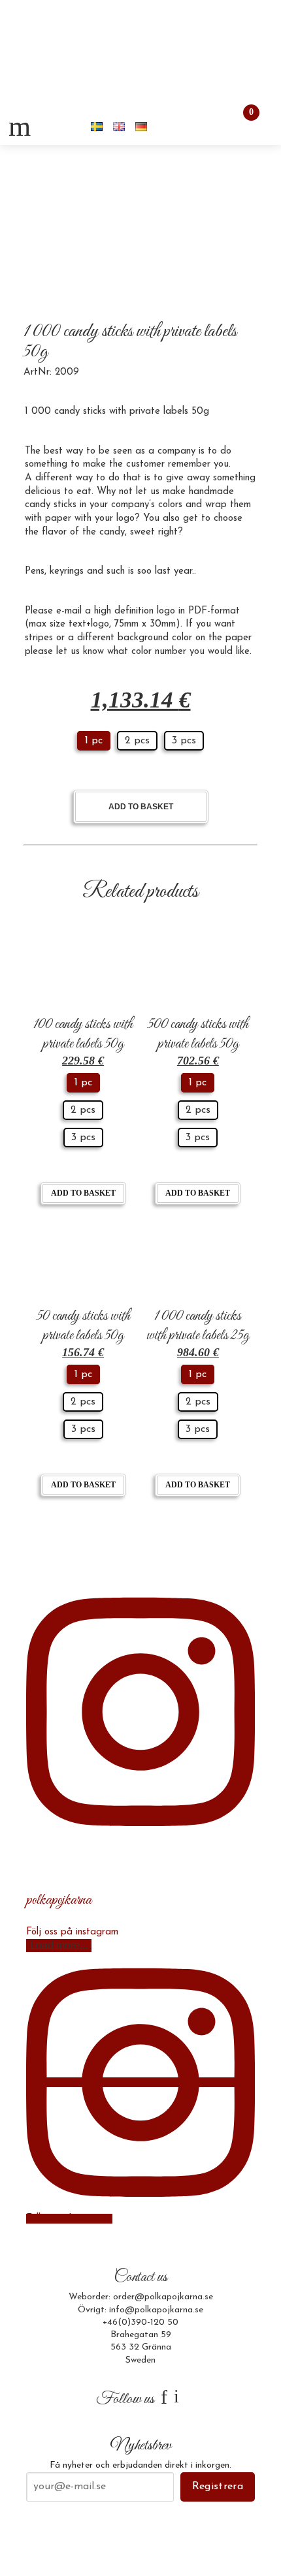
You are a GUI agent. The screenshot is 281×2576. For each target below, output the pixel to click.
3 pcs (184, 741)
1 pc (94, 741)
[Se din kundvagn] (240, 126)
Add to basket (141, 807)
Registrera (218, 2487)
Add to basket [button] (83, 1193)
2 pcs (137, 741)
